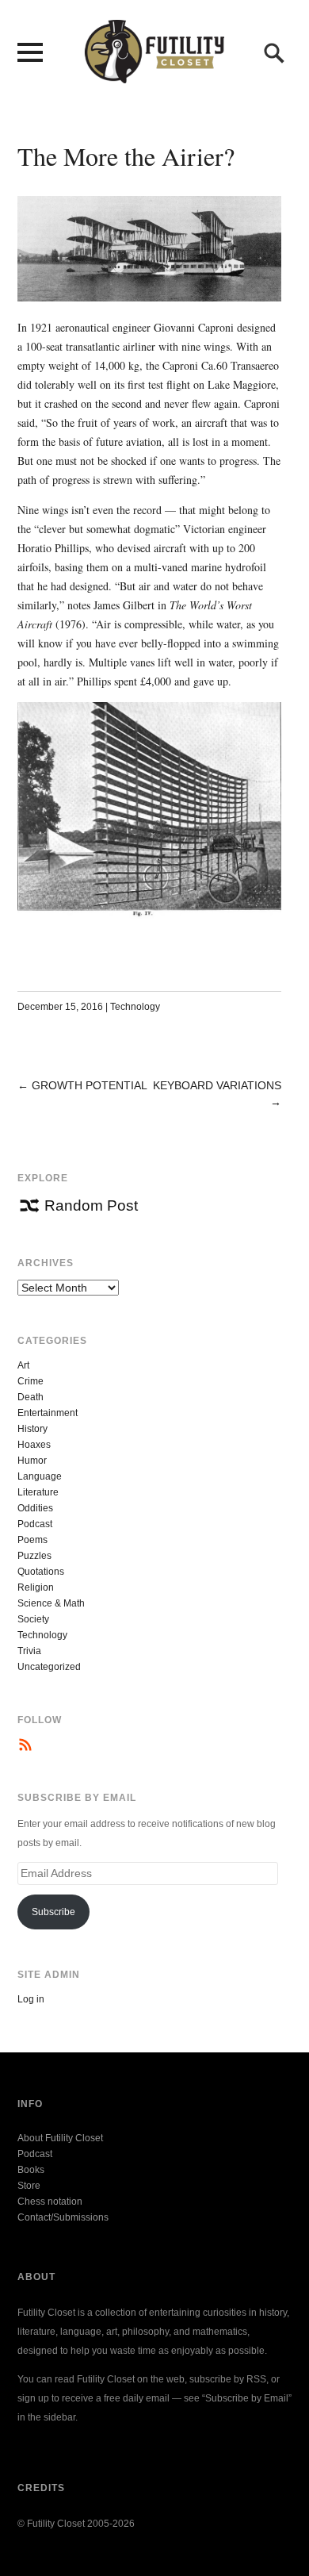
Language (40, 1476)
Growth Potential (90, 1085)
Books (31, 2170)
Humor (32, 1461)
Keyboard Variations (217, 1085)
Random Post (91, 1205)
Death (31, 1397)
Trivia (29, 1651)
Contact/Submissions (63, 2217)
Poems (32, 1540)
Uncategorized (49, 1667)
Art (23, 1365)
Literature (38, 1492)
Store (29, 2186)
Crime (31, 1381)
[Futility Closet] (154, 75)
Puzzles (34, 1556)
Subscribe (53, 1912)
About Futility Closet (60, 2138)
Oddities (35, 1508)
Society (33, 1619)
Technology (135, 1007)
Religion (36, 1587)
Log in (31, 1999)
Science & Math (51, 1603)
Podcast (35, 1524)
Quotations (41, 1572)
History (32, 1429)
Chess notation (50, 2202)
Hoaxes (34, 1445)
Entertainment (48, 1413)
